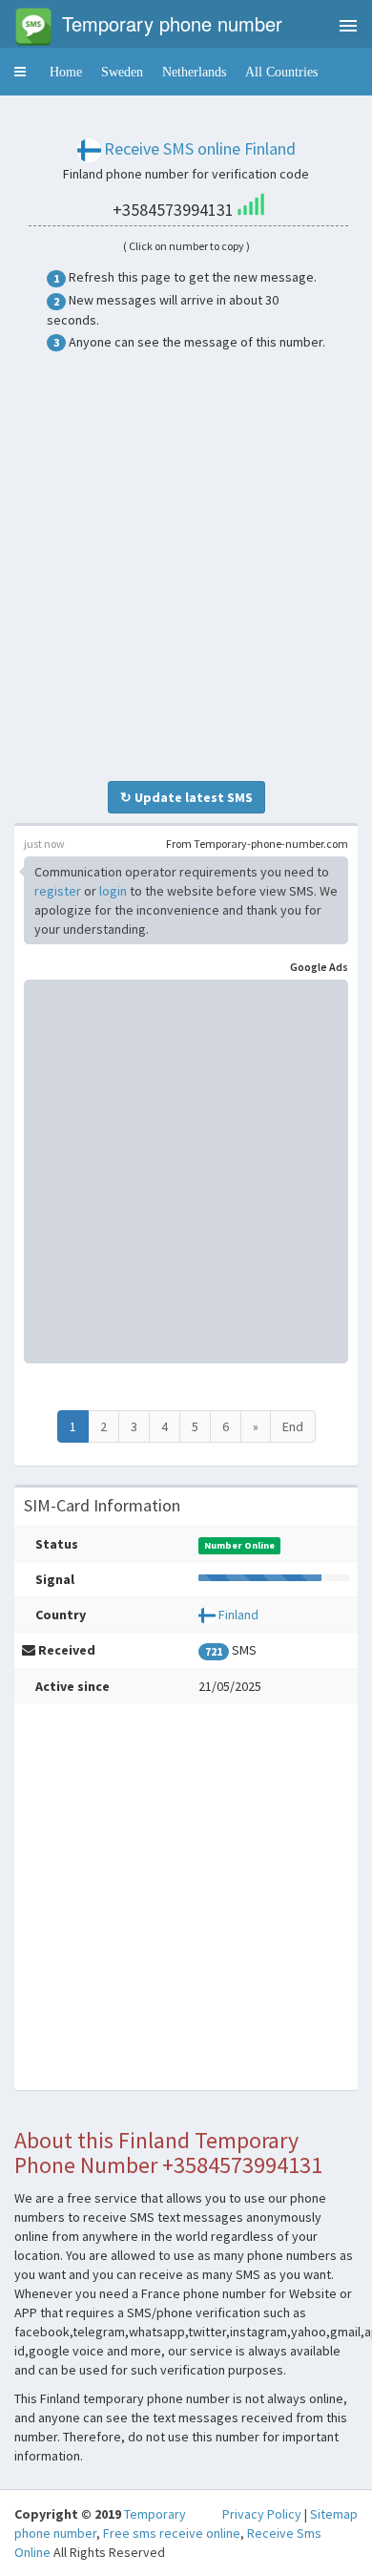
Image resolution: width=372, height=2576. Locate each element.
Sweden (122, 72)
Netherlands (194, 72)
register (58, 891)
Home (66, 72)
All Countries (281, 72)
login (113, 891)
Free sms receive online (172, 2533)
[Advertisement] (186, 566)
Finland (238, 1615)
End (293, 1426)
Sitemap (334, 2514)
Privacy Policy (262, 2514)
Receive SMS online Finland (200, 148)
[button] (20, 72)
